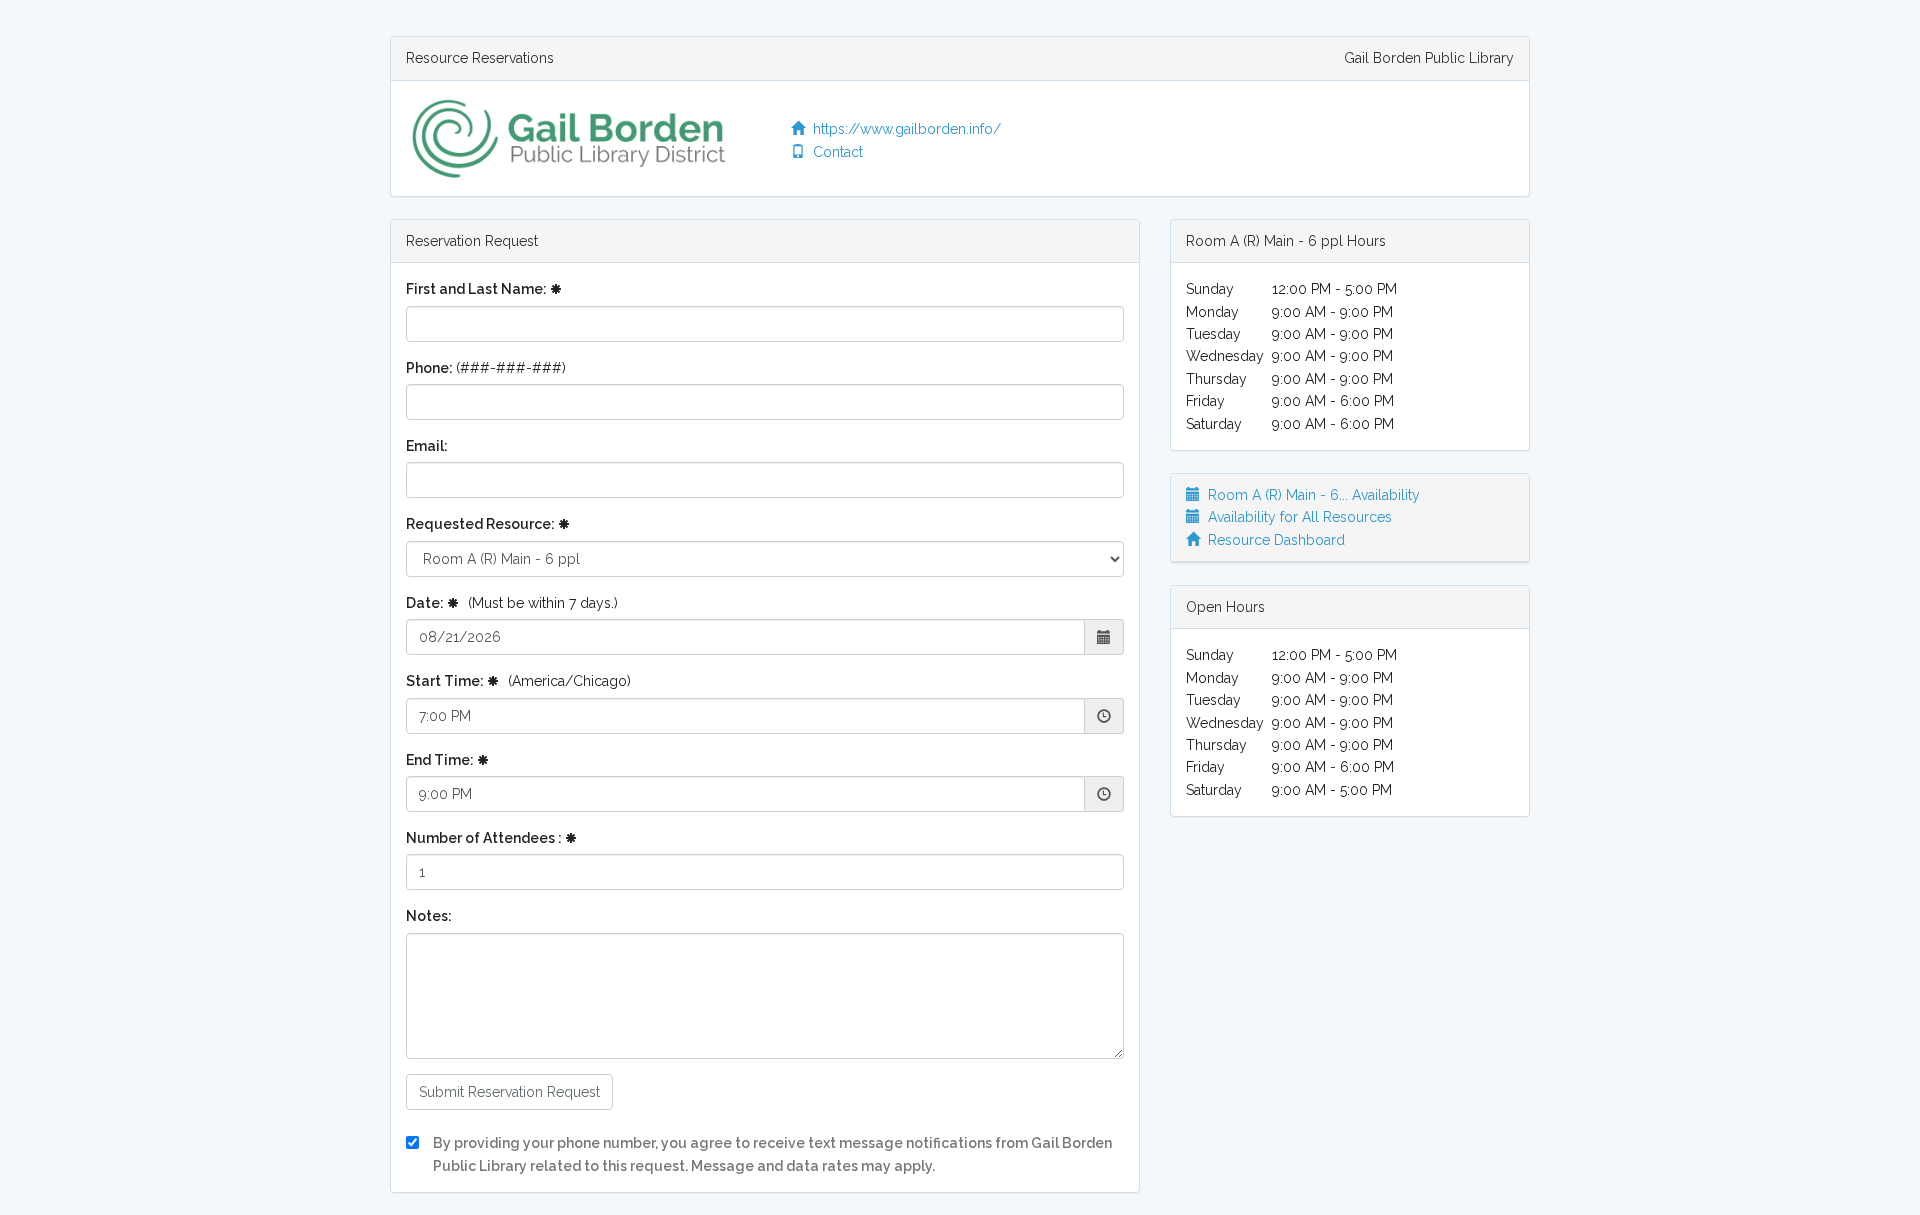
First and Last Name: (478, 289)
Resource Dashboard (1272, 540)
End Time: (441, 760)
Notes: (429, 916)
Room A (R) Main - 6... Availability (1310, 495)
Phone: (486, 368)
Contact (834, 152)
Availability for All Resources (1296, 517)
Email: (427, 446)
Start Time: (518, 681)
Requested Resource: (482, 524)
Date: (512, 603)
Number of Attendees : (485, 838)
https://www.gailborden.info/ (903, 129)
